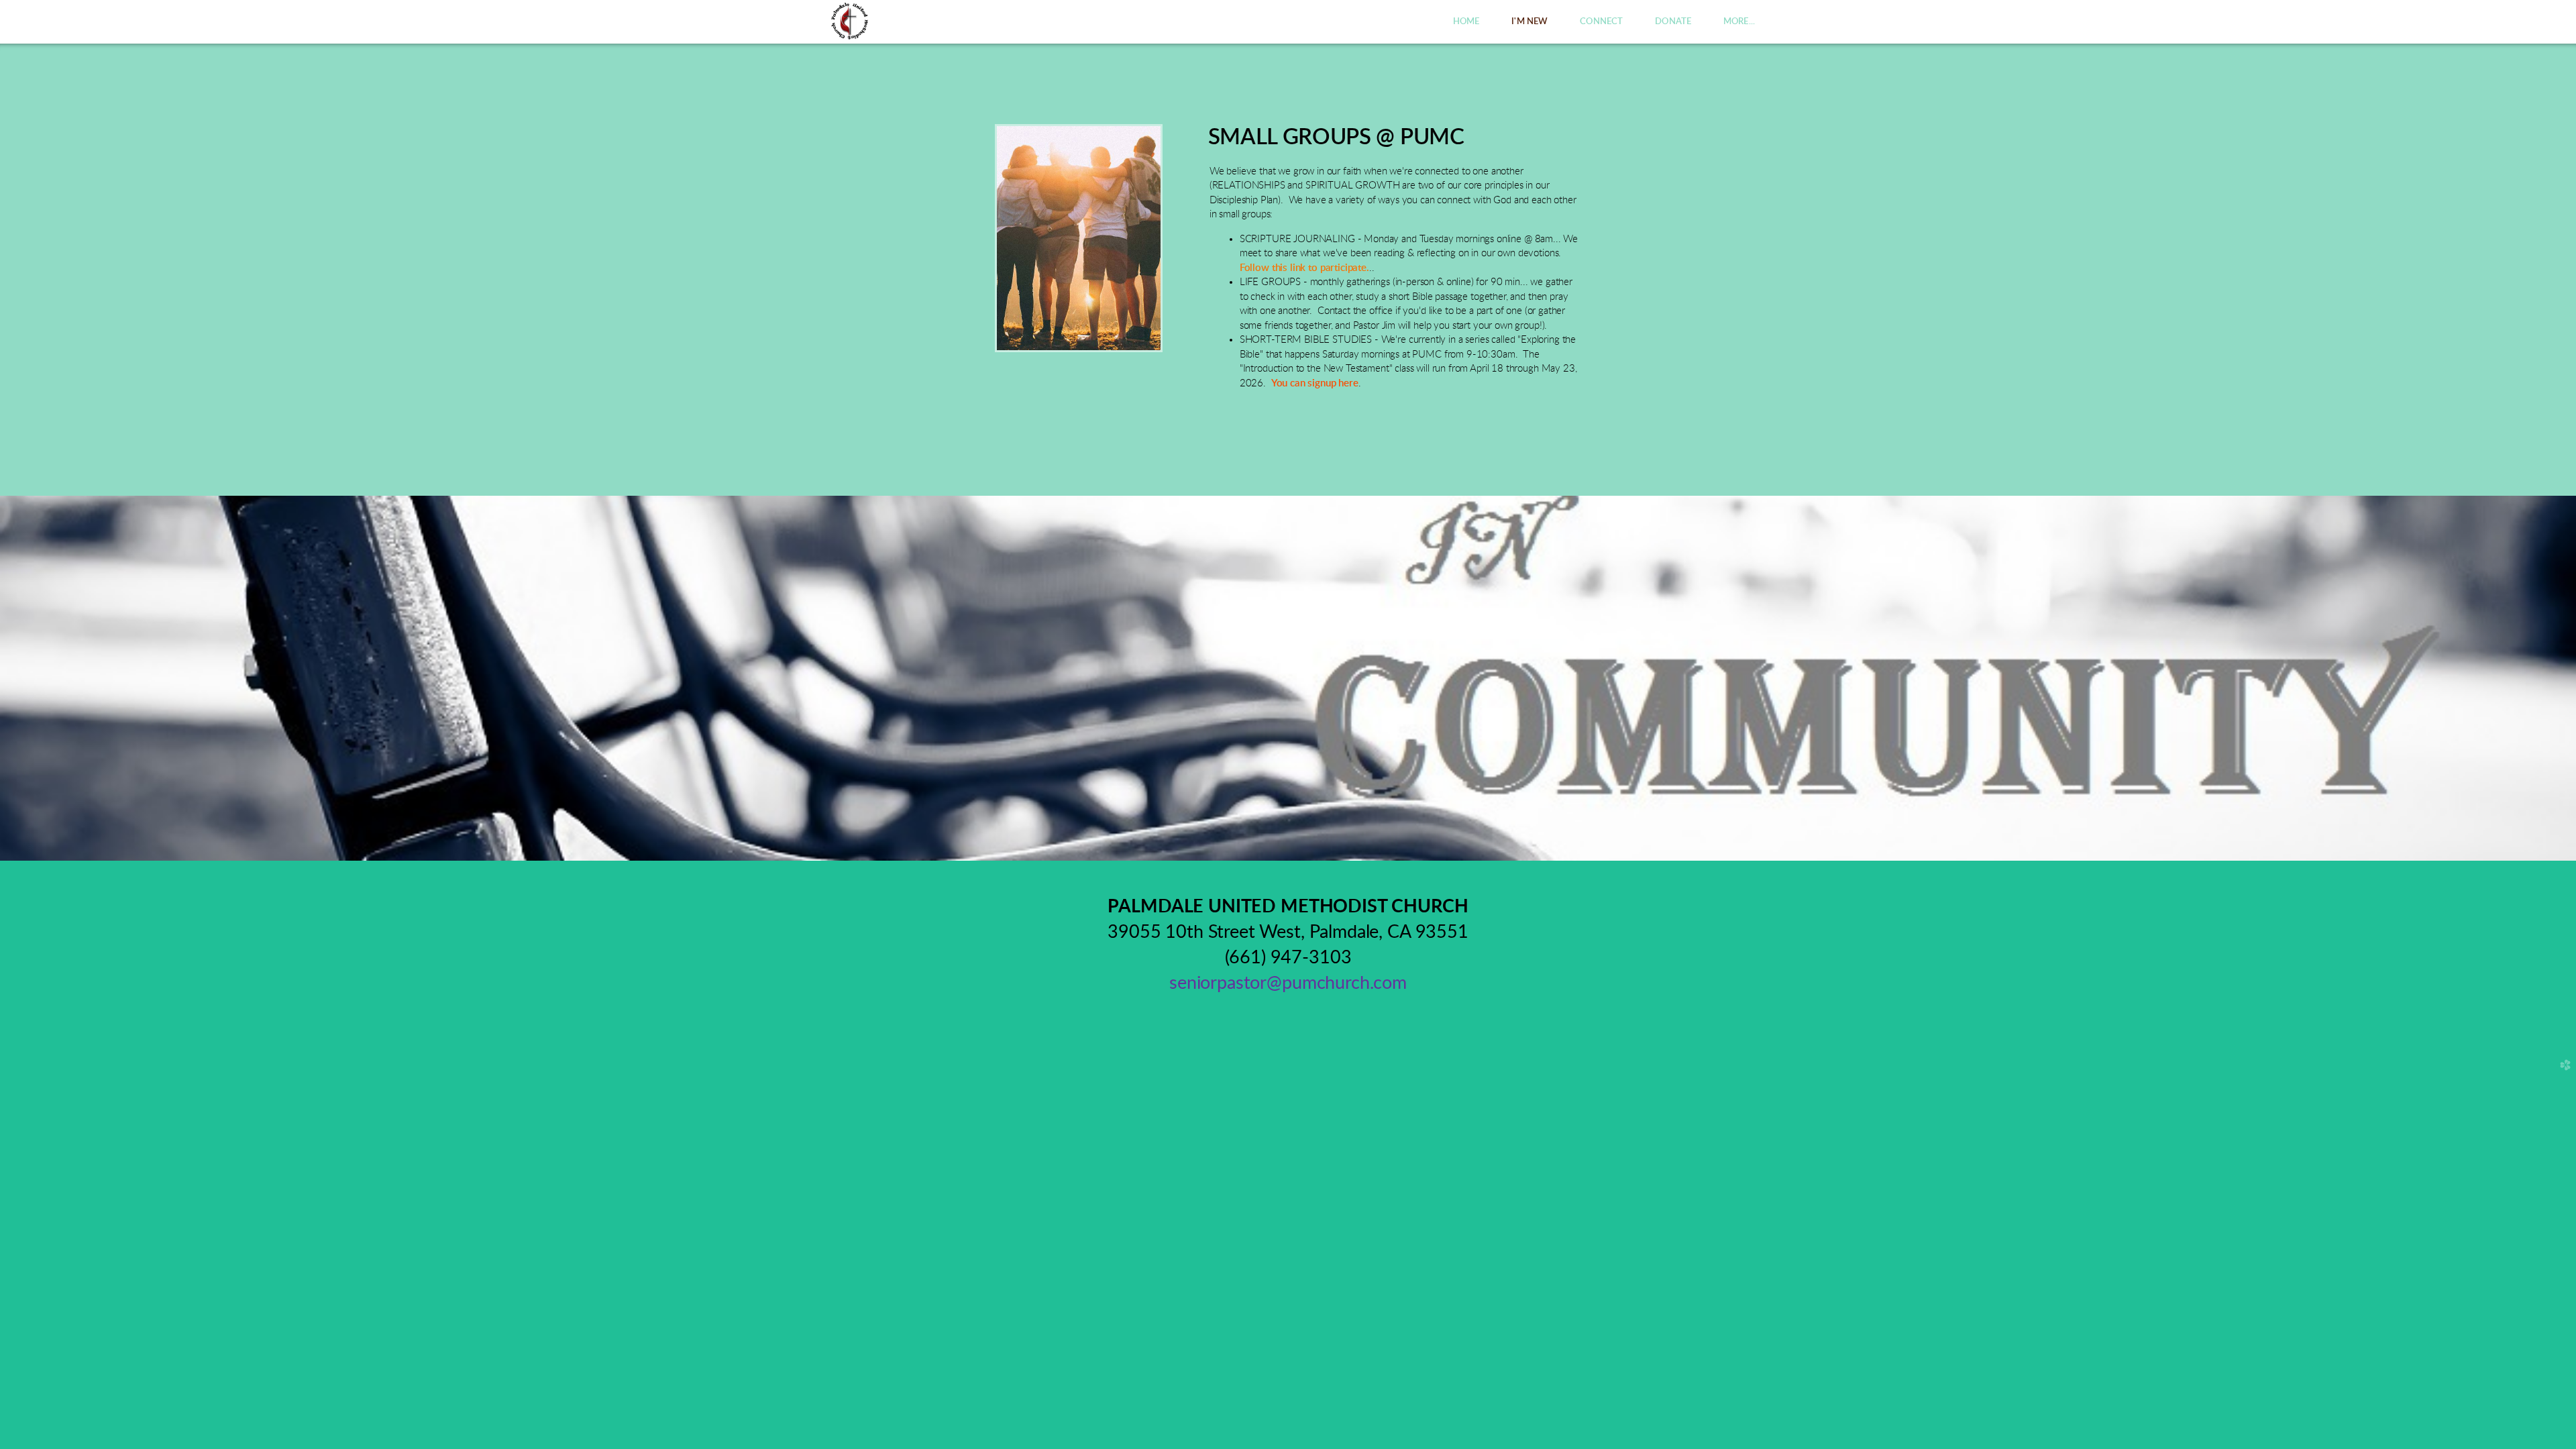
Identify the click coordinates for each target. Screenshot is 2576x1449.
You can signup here (1315, 383)
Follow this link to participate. (1304, 268)
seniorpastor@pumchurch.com (1288, 983)
